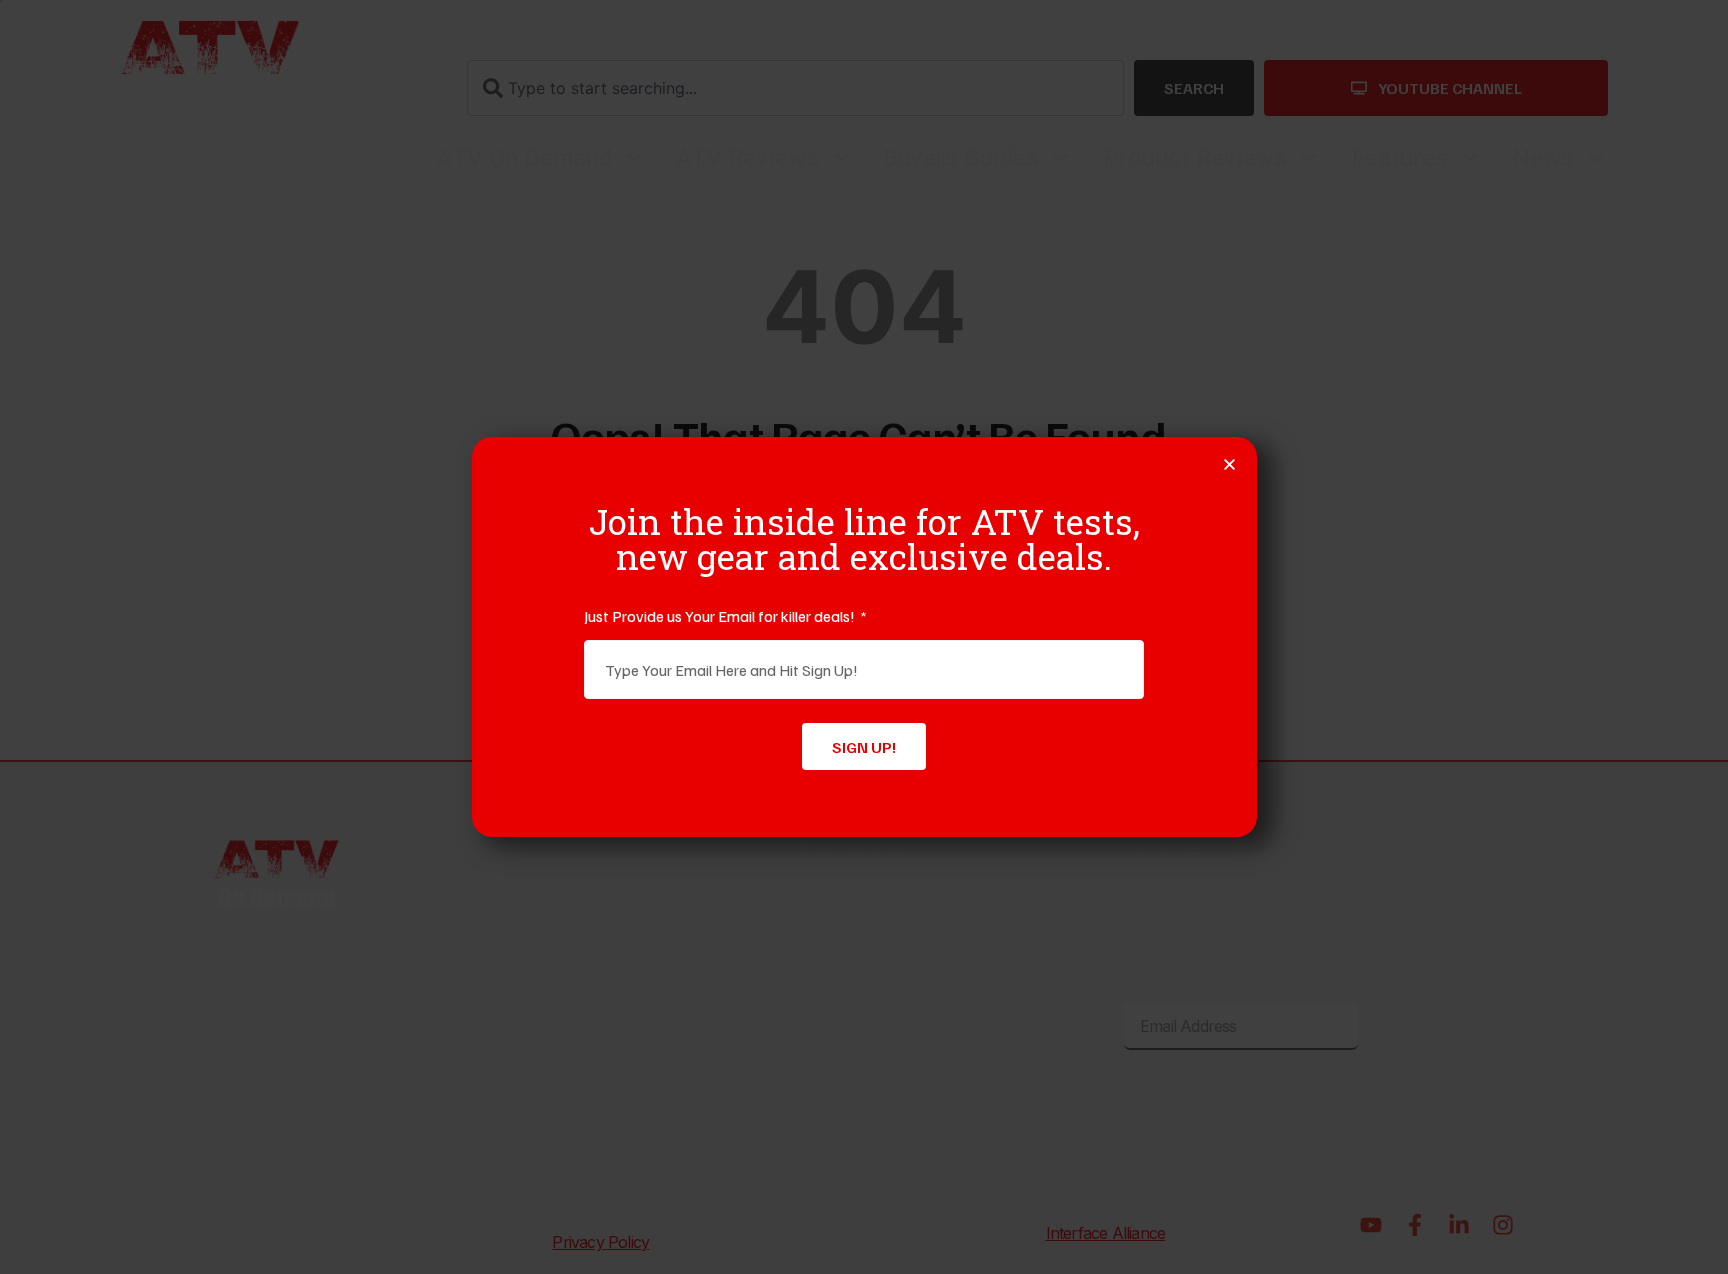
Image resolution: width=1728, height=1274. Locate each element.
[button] (1229, 464)
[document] (864, 637)
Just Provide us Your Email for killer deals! (721, 616)
